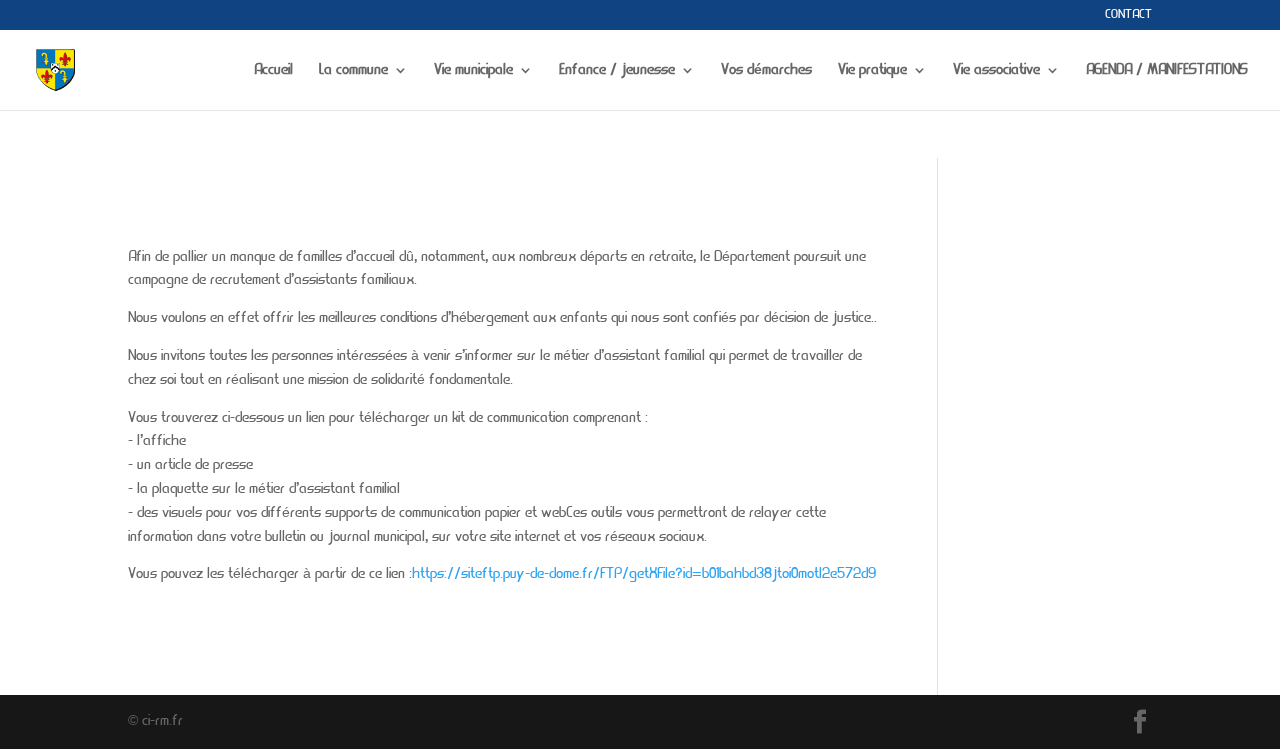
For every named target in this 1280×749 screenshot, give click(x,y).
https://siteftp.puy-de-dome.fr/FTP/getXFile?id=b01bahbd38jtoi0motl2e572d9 (644, 574)
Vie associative (996, 70)
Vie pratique (872, 70)
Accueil (273, 70)
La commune (353, 70)
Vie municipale (473, 70)
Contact (1128, 15)
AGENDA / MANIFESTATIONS (1167, 70)
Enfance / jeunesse (617, 70)
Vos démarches (766, 70)
